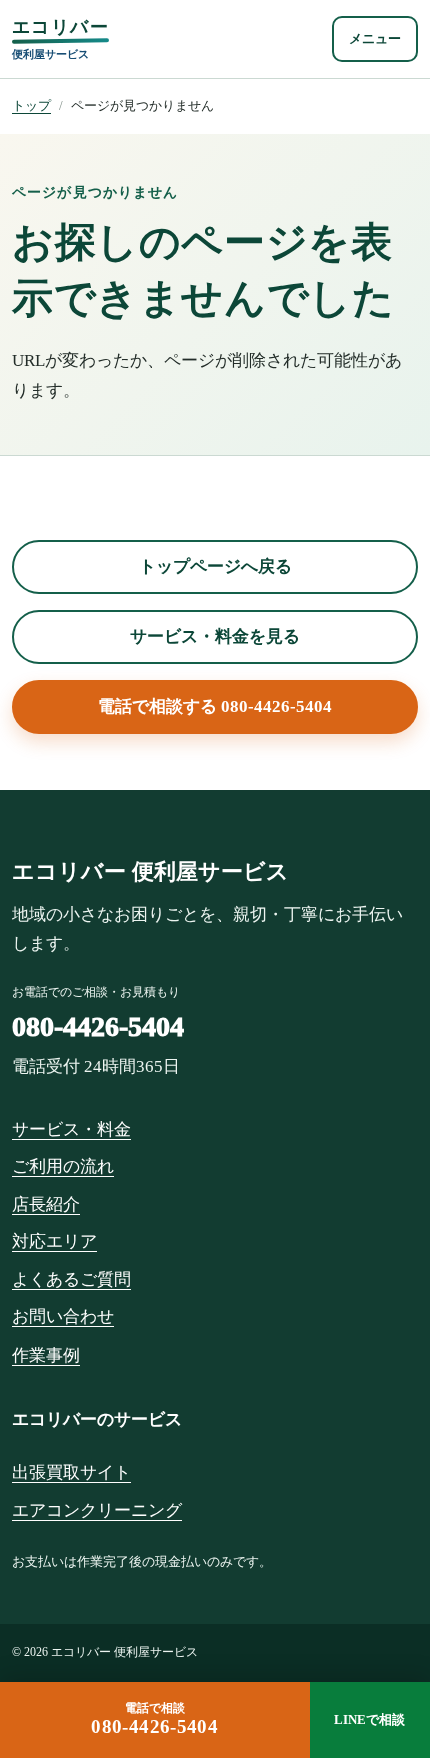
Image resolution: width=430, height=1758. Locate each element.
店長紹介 (46, 1204)
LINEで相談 (369, 1720)
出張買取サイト (71, 1472)
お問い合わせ (63, 1316)
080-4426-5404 (98, 1026)
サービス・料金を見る (215, 636)
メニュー (375, 38)
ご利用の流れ (63, 1166)
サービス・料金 (71, 1129)
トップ (31, 106)
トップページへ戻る (215, 566)
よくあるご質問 (71, 1279)
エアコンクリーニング (97, 1510)
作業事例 (46, 1355)
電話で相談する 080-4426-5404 (215, 706)
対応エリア (54, 1241)
